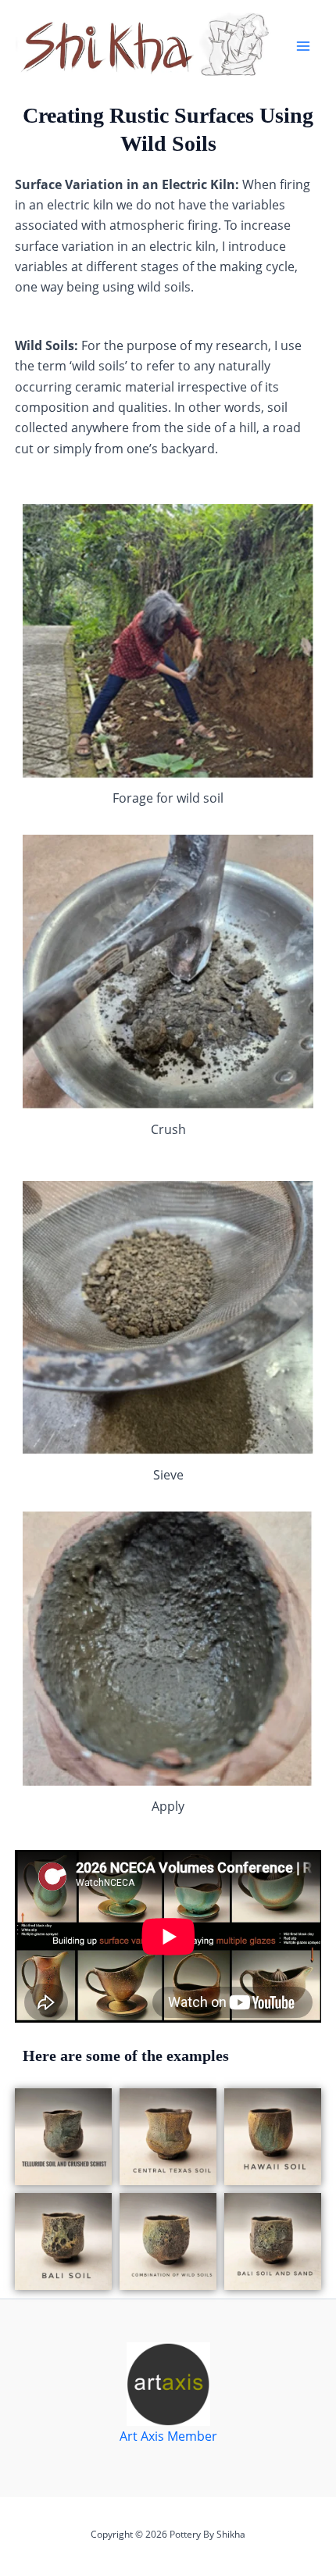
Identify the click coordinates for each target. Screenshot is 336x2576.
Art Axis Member (168, 2436)
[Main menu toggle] (303, 46)
